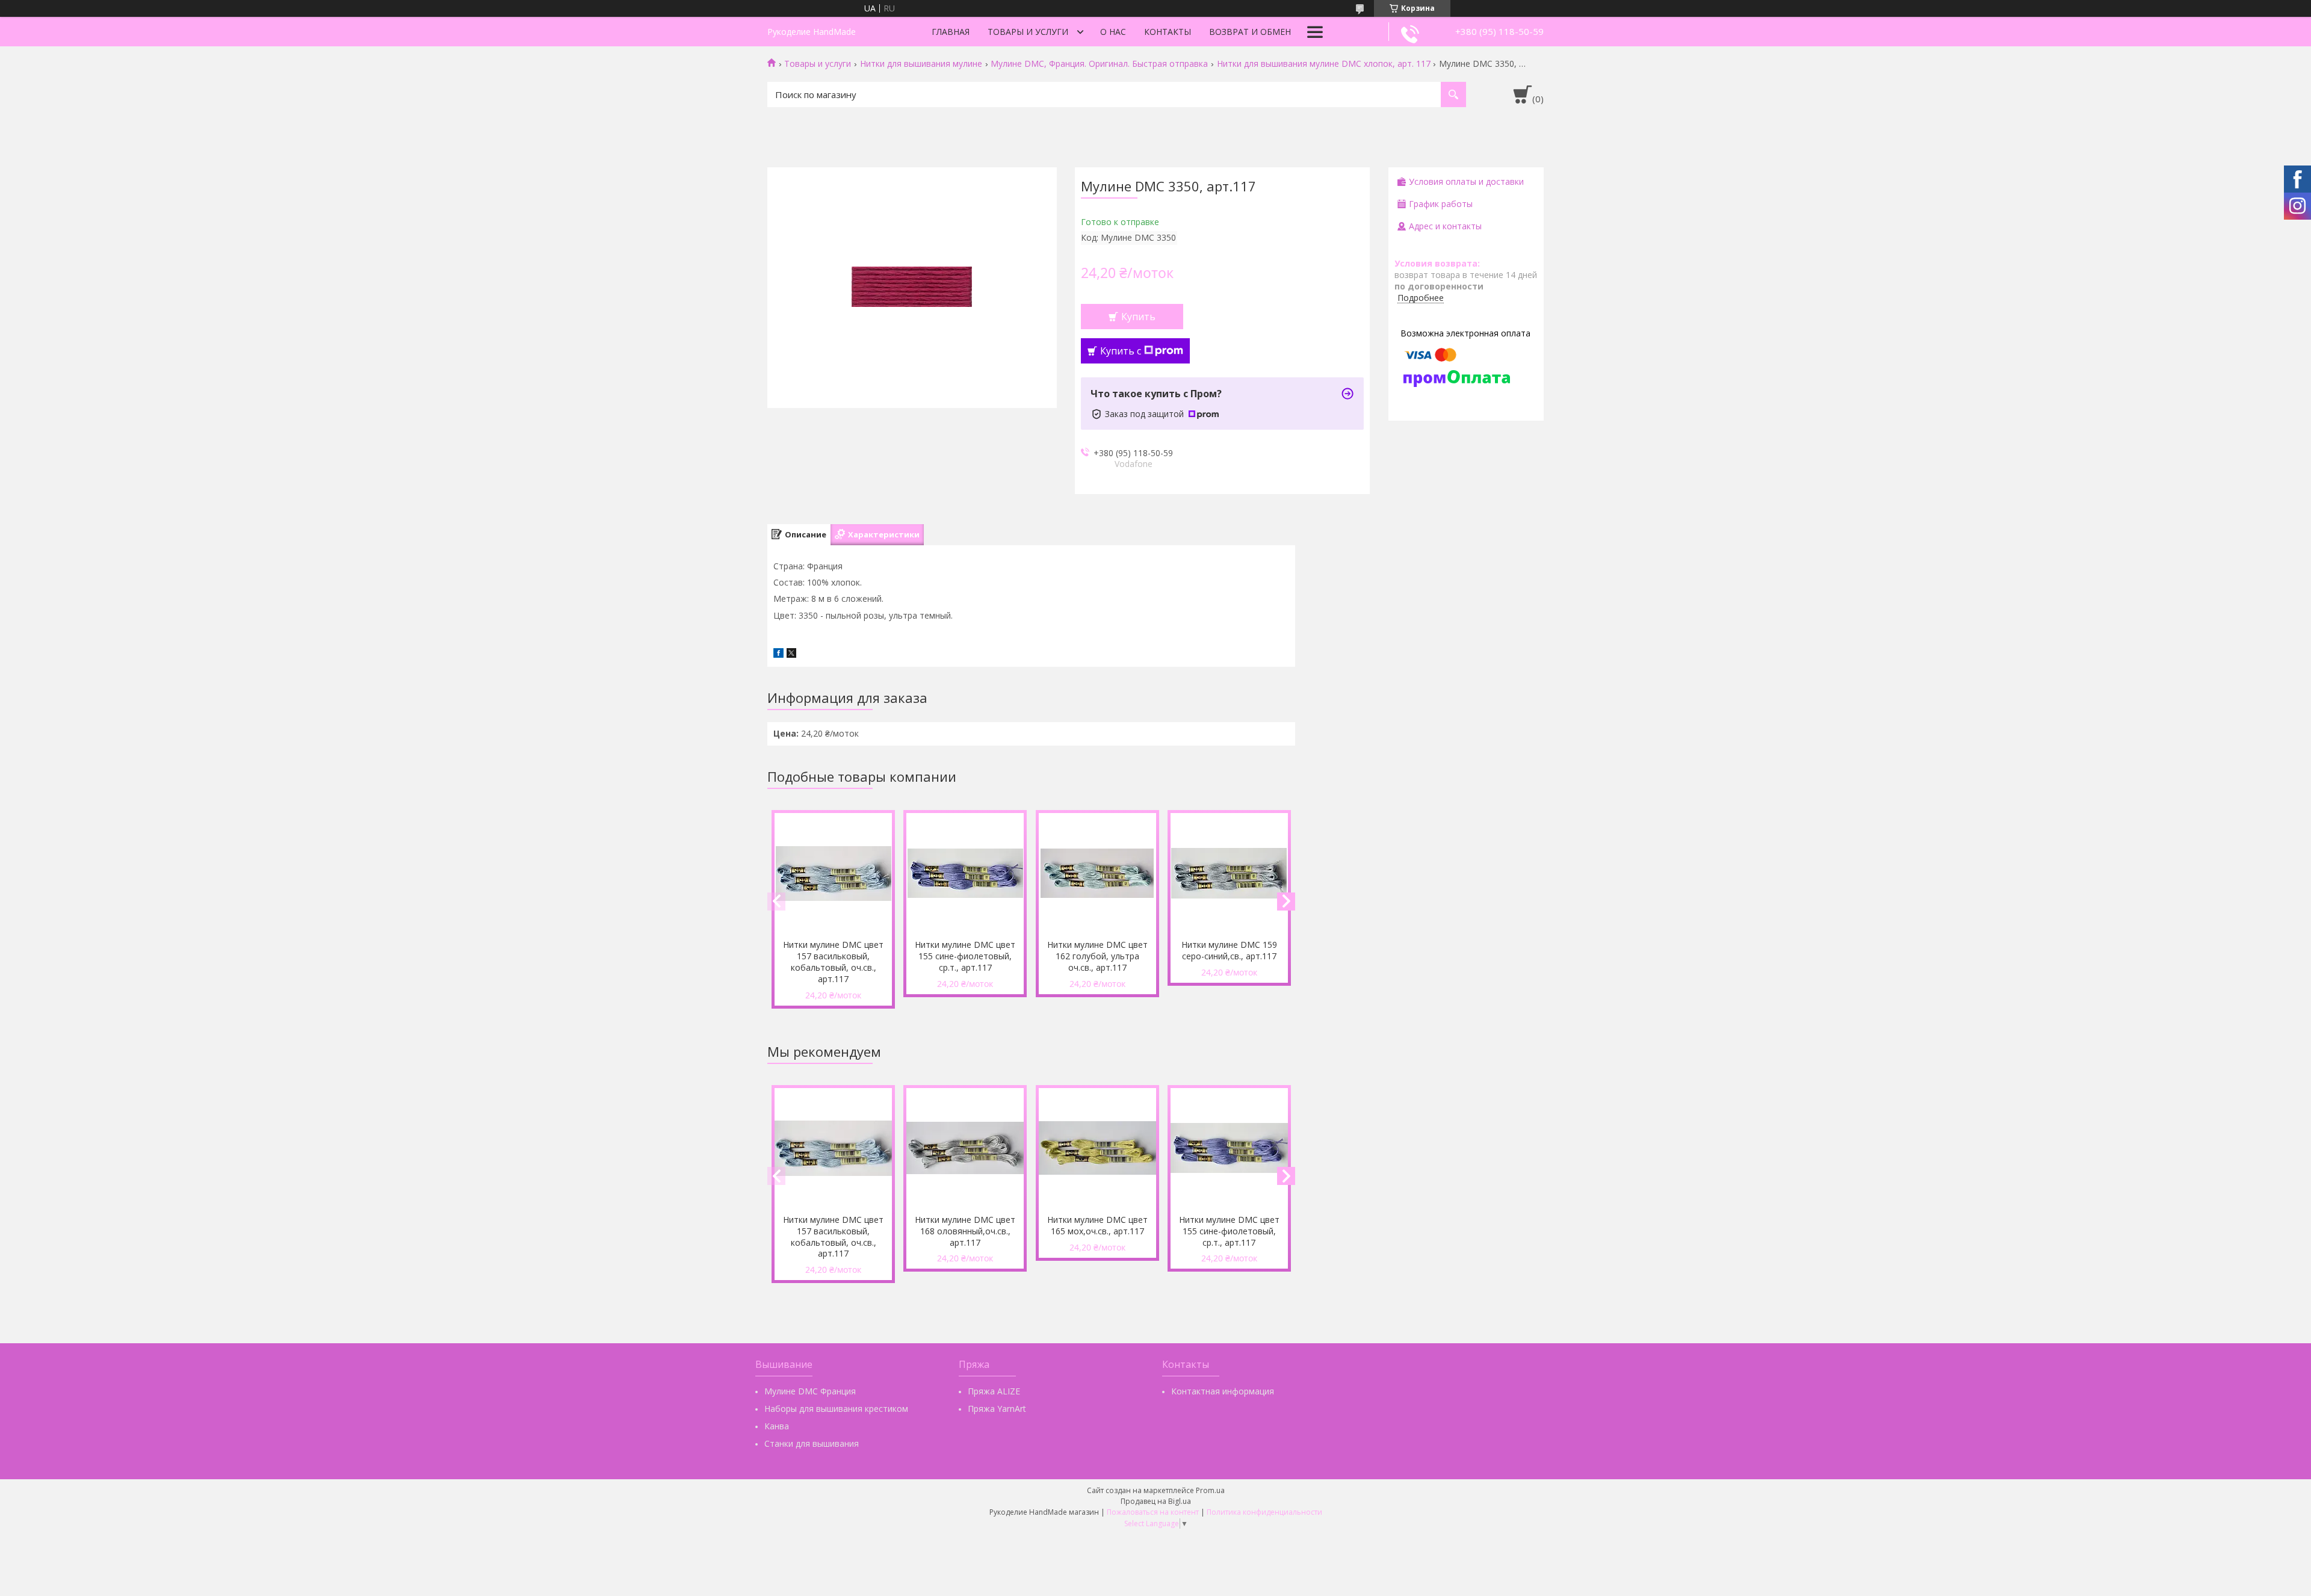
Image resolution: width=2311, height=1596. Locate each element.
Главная (951, 32)
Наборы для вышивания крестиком (836, 1409)
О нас (1113, 32)
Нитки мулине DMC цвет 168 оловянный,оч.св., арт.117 (965, 1231)
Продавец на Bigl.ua (1156, 1501)
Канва (777, 1426)
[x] (791, 654)
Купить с (1121, 351)
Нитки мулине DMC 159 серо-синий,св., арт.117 (1229, 950)
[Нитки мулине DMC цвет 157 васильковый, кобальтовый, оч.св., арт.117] (833, 873)
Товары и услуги (1028, 32)
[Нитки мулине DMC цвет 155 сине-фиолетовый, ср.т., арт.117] (965, 873)
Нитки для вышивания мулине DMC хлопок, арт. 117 (1324, 64)
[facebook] (778, 654)
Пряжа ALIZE (994, 1391)
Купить (1138, 317)
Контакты (1168, 32)
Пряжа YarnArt (997, 1409)
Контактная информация (1223, 1391)
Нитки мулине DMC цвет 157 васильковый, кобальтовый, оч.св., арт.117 (833, 962)
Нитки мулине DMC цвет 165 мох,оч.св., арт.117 (1097, 1225)
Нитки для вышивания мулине (921, 64)
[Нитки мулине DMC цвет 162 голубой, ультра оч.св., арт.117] (1097, 873)
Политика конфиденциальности (1264, 1512)
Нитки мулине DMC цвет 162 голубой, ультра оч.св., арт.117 (1097, 956)
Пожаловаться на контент (1153, 1512)
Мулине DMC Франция (810, 1391)
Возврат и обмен (1250, 32)
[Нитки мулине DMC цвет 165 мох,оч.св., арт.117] (1097, 1148)
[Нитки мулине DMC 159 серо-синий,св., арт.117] (1229, 873)
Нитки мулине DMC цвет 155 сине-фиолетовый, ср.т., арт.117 (965, 956)
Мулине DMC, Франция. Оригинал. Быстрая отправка (1099, 64)
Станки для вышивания (812, 1443)
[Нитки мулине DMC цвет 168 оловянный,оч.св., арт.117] (965, 1148)
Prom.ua (1210, 1490)
